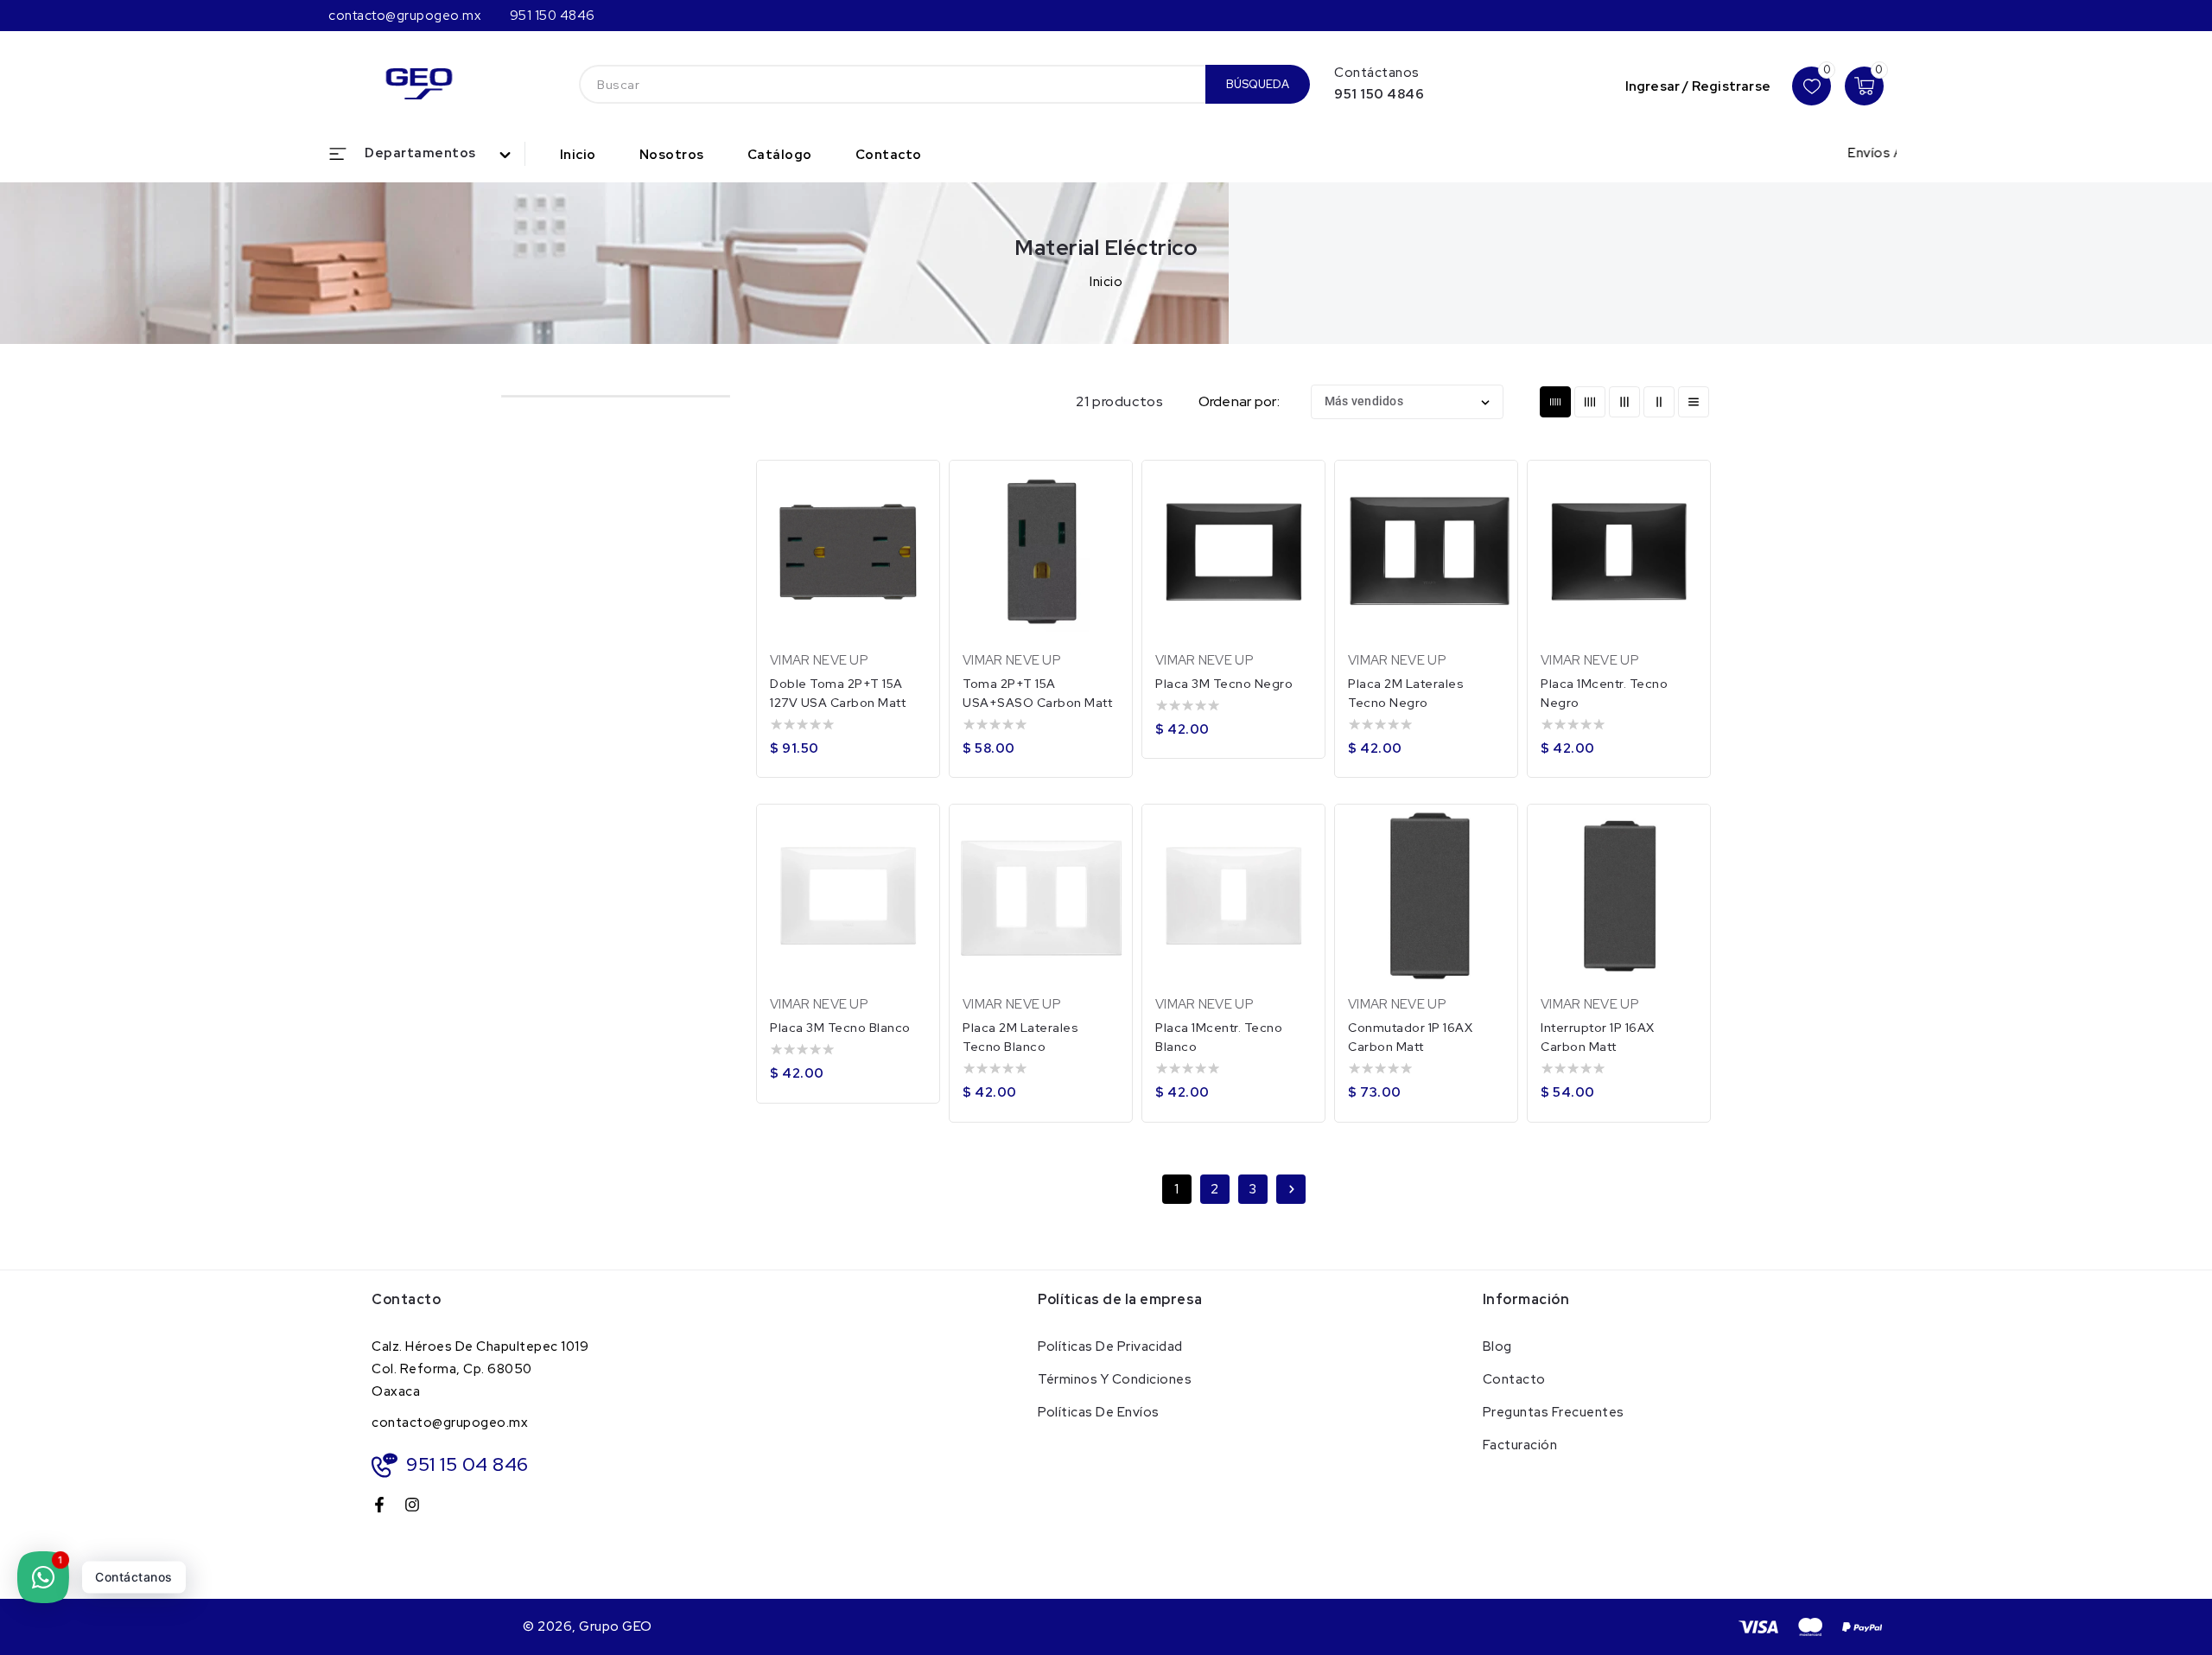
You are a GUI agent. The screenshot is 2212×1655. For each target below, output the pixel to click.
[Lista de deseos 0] (1812, 86)
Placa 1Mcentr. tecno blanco (1219, 1037)
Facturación (1520, 1445)
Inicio (1106, 282)
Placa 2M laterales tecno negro (1406, 693)
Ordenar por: (1239, 401)
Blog (1497, 1346)
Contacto (1514, 1379)
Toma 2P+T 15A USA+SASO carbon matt (1037, 693)
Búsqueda (1258, 84)
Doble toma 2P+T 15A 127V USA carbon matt (838, 693)
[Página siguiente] (1291, 1189)
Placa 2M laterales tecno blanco (1020, 1037)
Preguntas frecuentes (1554, 1412)
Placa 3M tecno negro (1224, 684)
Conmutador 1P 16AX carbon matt (1410, 1037)
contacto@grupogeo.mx (450, 1423)
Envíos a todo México (1869, 153)
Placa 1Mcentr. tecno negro (1604, 693)
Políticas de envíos (1099, 1412)
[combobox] (892, 84)
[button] (427, 154)
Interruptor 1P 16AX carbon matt (1598, 1037)
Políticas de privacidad (1110, 1346)
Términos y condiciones (1115, 1379)
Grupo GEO (616, 1626)
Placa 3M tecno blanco (840, 1028)
